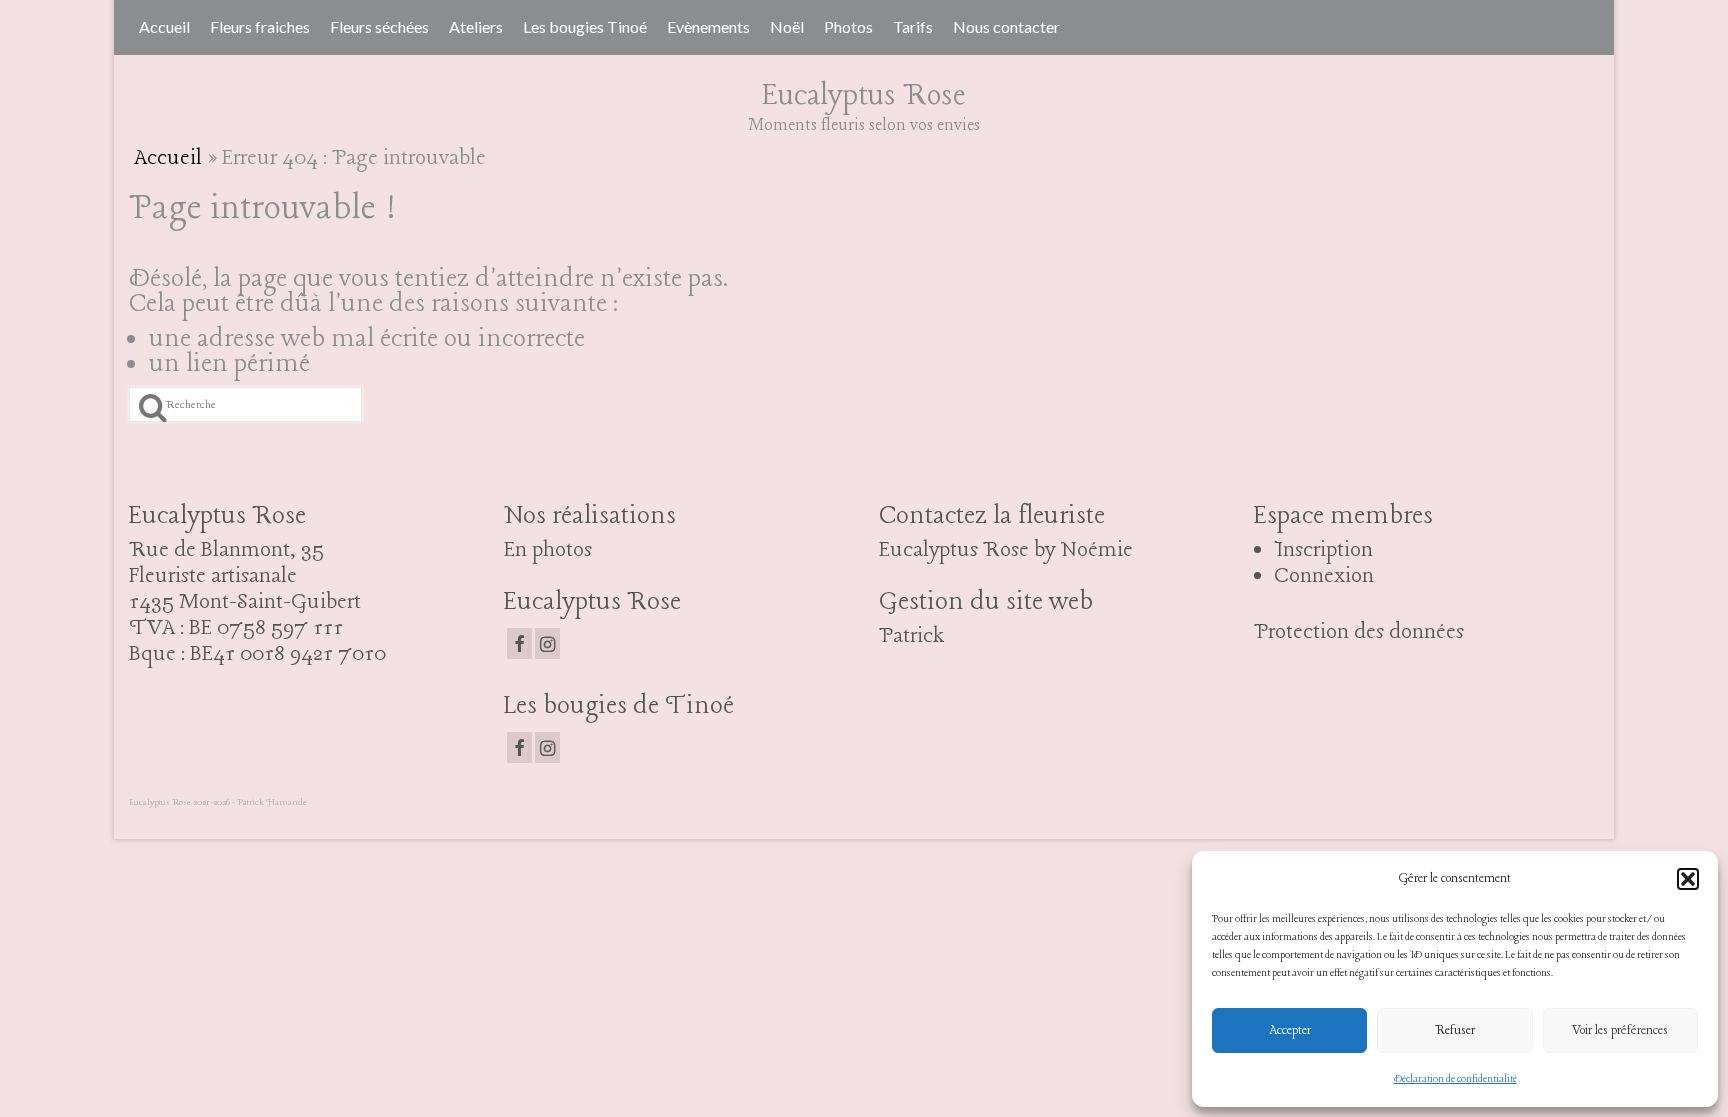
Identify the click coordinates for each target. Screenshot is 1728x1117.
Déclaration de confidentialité (1455, 1079)
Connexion (1324, 576)
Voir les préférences (1620, 1030)
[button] (1688, 879)
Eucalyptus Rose (864, 96)
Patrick (911, 636)
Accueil (168, 158)
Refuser (1455, 1030)
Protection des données (1359, 632)
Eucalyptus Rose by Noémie (1006, 550)
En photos (548, 550)
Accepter (1290, 1030)
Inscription (1323, 550)
